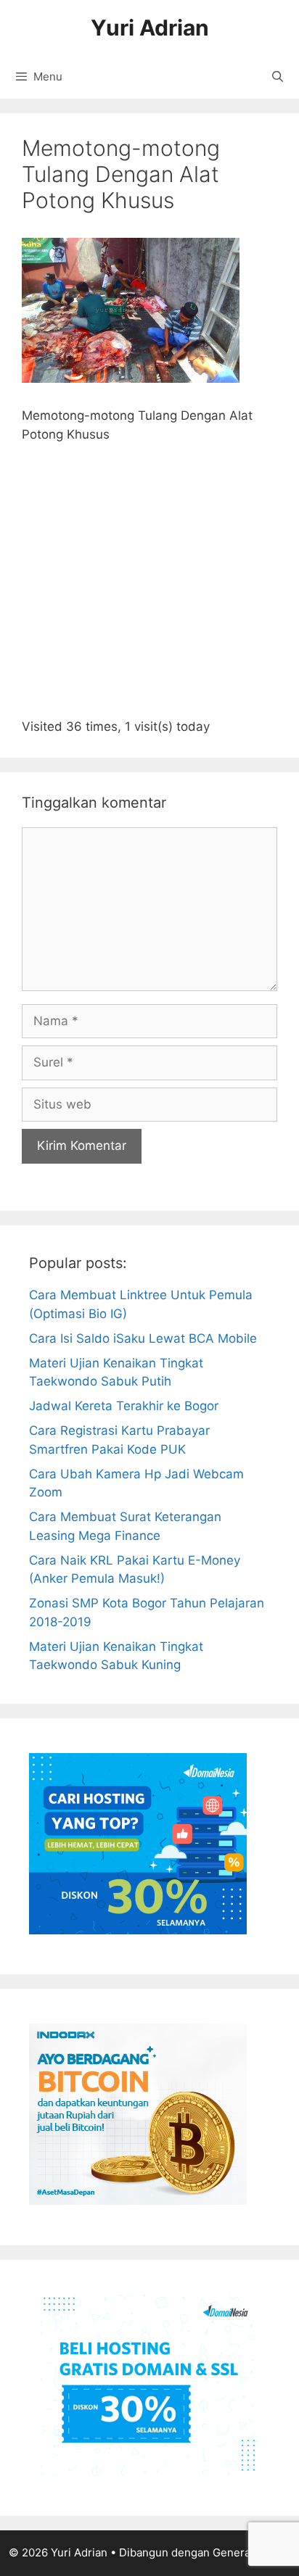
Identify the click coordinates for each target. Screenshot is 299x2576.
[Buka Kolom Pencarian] (278, 77)
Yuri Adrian (150, 28)
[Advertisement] (149, 587)
